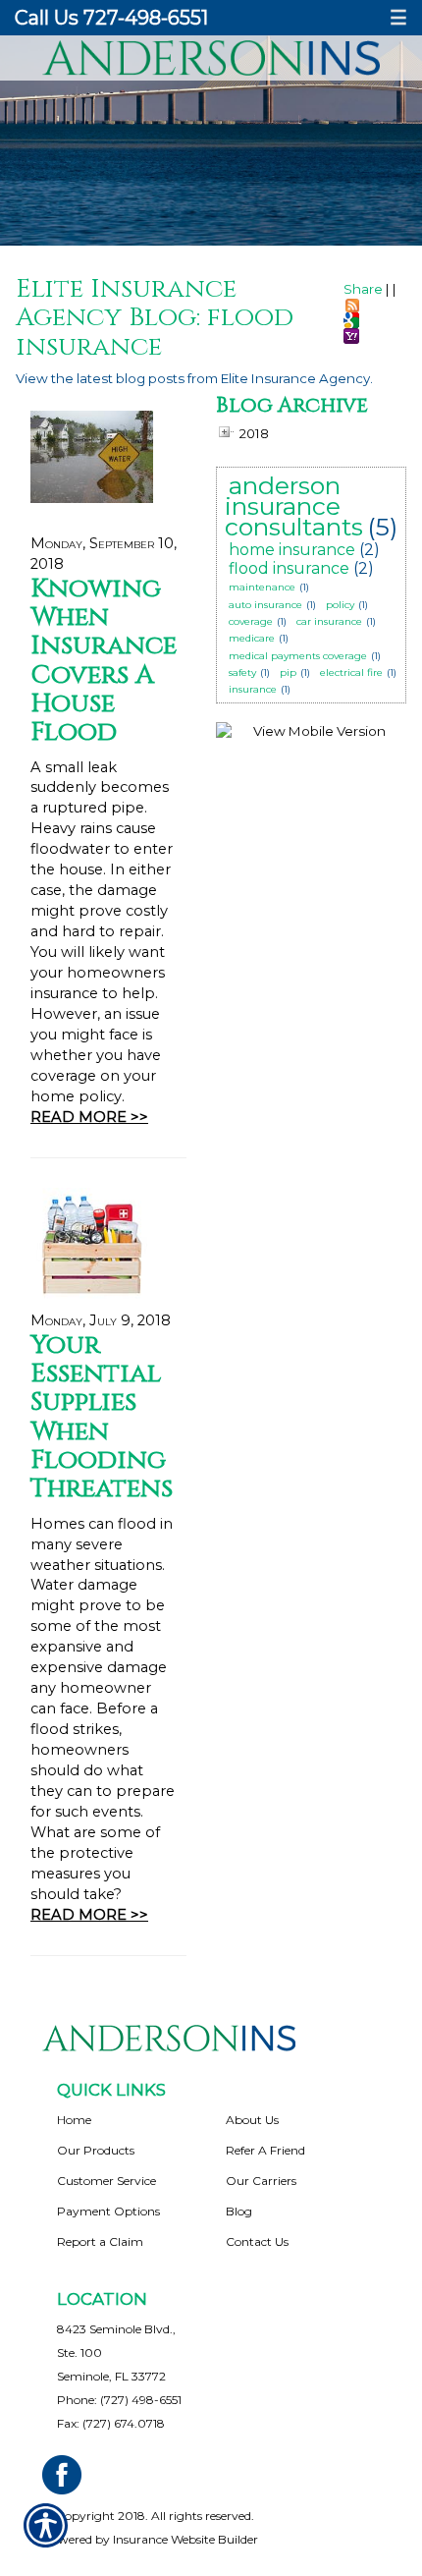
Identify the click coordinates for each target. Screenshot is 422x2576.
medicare (252, 638)
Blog (239, 2211)
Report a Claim (100, 2241)
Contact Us (257, 2241)
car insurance (329, 621)
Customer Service (106, 2181)
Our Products (96, 2150)
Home (74, 2120)
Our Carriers (261, 2181)
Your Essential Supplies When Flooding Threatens (102, 1417)
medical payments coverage (298, 656)
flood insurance (289, 568)
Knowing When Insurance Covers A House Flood (104, 661)
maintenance (262, 587)
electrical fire (351, 672)
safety (242, 672)
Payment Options (108, 2211)
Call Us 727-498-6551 (111, 18)
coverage (251, 621)
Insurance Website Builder (185, 2539)
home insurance (292, 550)
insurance (253, 689)
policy (340, 605)
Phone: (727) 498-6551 (119, 2400)
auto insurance (265, 605)
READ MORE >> (89, 1117)
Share (363, 289)
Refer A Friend (265, 2150)
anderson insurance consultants (294, 506)
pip (288, 672)
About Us (252, 2120)
